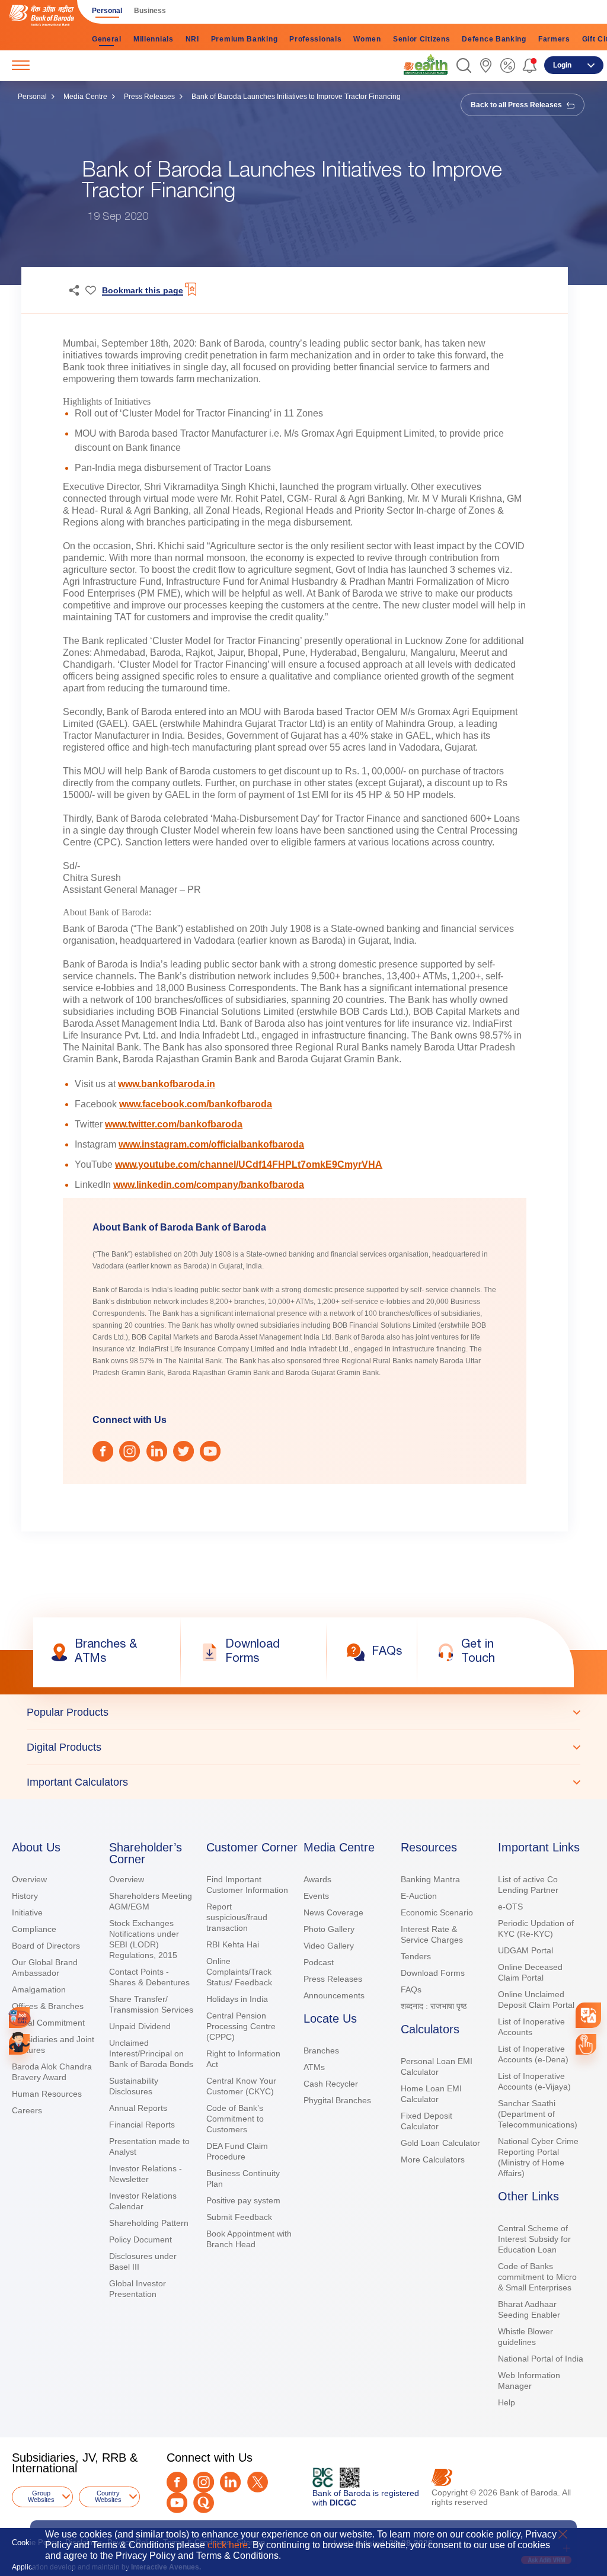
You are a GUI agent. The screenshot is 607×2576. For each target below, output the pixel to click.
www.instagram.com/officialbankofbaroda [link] (211, 1144)
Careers (27, 2110)
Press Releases (149, 97)
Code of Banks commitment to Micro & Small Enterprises (537, 2277)
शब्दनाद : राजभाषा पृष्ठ (434, 2006)
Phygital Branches (337, 2100)
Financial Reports (142, 2125)
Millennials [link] (154, 39)
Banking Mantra (430, 1879)
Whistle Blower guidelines (525, 2337)
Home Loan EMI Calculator (431, 2094)
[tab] (303, 1712)
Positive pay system (243, 2200)
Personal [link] (107, 11)
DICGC (343, 2503)
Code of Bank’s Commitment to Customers (235, 2119)
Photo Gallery (329, 1929)
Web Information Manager (529, 2380)
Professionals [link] (315, 39)
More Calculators (433, 2160)
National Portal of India (541, 2359)
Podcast (319, 1962)
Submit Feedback (239, 2217)
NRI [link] (192, 39)
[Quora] (204, 2503)
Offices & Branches (48, 2006)
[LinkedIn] (230, 2482)
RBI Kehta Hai (233, 1944)
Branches (321, 2050)
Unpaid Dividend (140, 2026)
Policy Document (140, 2239)
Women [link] (367, 39)
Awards (317, 1879)
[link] (426, 65)
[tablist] (303, 1747)
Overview (29, 1879)
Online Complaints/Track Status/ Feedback (239, 1972)
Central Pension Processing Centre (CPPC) (241, 2026)
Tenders (416, 1956)
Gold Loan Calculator (440, 2143)
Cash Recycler (331, 2084)
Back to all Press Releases (517, 105)
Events (316, 1896)
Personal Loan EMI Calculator (437, 2066)
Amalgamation (39, 1989)
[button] (464, 65)
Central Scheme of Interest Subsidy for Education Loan (534, 2239)
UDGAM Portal (525, 1950)
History (25, 1896)
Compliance (34, 1929)
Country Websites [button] (108, 2496)
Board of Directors (46, 1946)
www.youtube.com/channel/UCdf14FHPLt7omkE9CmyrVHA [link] (249, 1164)
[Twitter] (258, 2482)
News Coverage (333, 1912)
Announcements (334, 1995)
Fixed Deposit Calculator (427, 2121)
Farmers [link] (554, 39)
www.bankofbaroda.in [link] (167, 1084)
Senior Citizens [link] (422, 39)
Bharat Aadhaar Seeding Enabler (529, 2309)
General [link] (107, 39)
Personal (32, 97)
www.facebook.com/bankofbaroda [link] (196, 1104)
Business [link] (150, 11)
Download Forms (433, 1973)
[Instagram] (204, 2482)
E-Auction (419, 1896)
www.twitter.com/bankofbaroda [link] (174, 1124)
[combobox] (589, 2016)
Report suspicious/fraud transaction (237, 1917)
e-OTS (510, 1907)
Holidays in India (237, 1999)
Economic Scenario (437, 1912)
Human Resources (47, 2094)
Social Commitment (48, 2023)
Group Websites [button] (41, 2496)
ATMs (314, 2067)
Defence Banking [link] (494, 39)
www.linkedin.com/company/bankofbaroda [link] (209, 1185)
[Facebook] (177, 2482)
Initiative (27, 1912)
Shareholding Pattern (149, 2223)
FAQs (411, 1989)
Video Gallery (329, 1946)
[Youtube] (177, 2503)
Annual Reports (138, 2108)
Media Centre (85, 97)
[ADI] (19, 2044)
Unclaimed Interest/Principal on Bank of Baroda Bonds (151, 2053)
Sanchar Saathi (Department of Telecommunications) (538, 2114)
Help (507, 2402)
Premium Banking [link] (245, 39)
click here (228, 2545)
